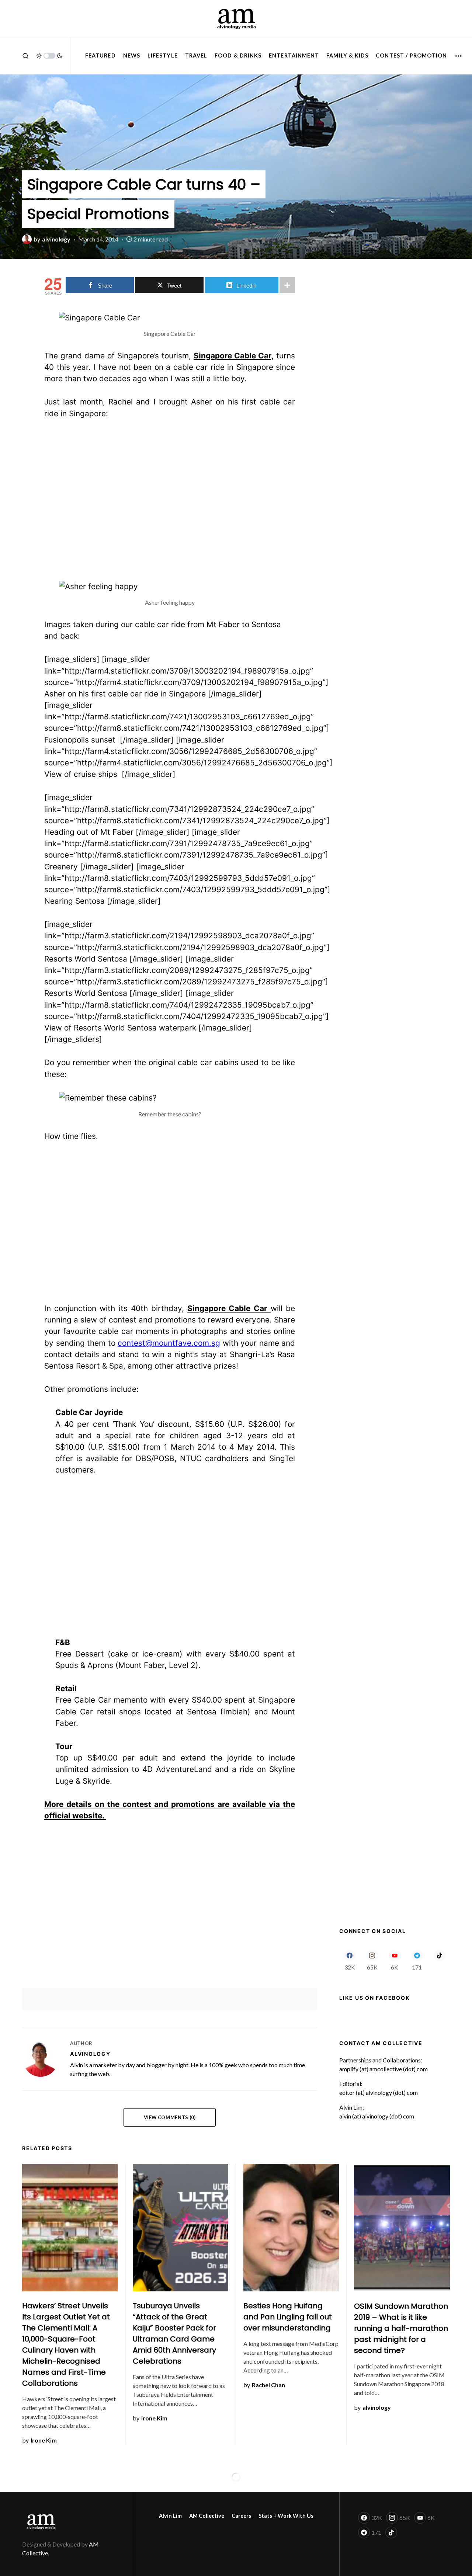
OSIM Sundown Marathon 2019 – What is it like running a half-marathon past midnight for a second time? (401, 2328)
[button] (25, 56)
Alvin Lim (170, 2516)
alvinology (90, 2054)
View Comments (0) (170, 2117)
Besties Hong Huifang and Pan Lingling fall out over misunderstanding (288, 2317)
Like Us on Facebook (374, 1998)
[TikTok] (439, 1960)
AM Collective (207, 2516)
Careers (241, 2516)
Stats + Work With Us (286, 2516)
